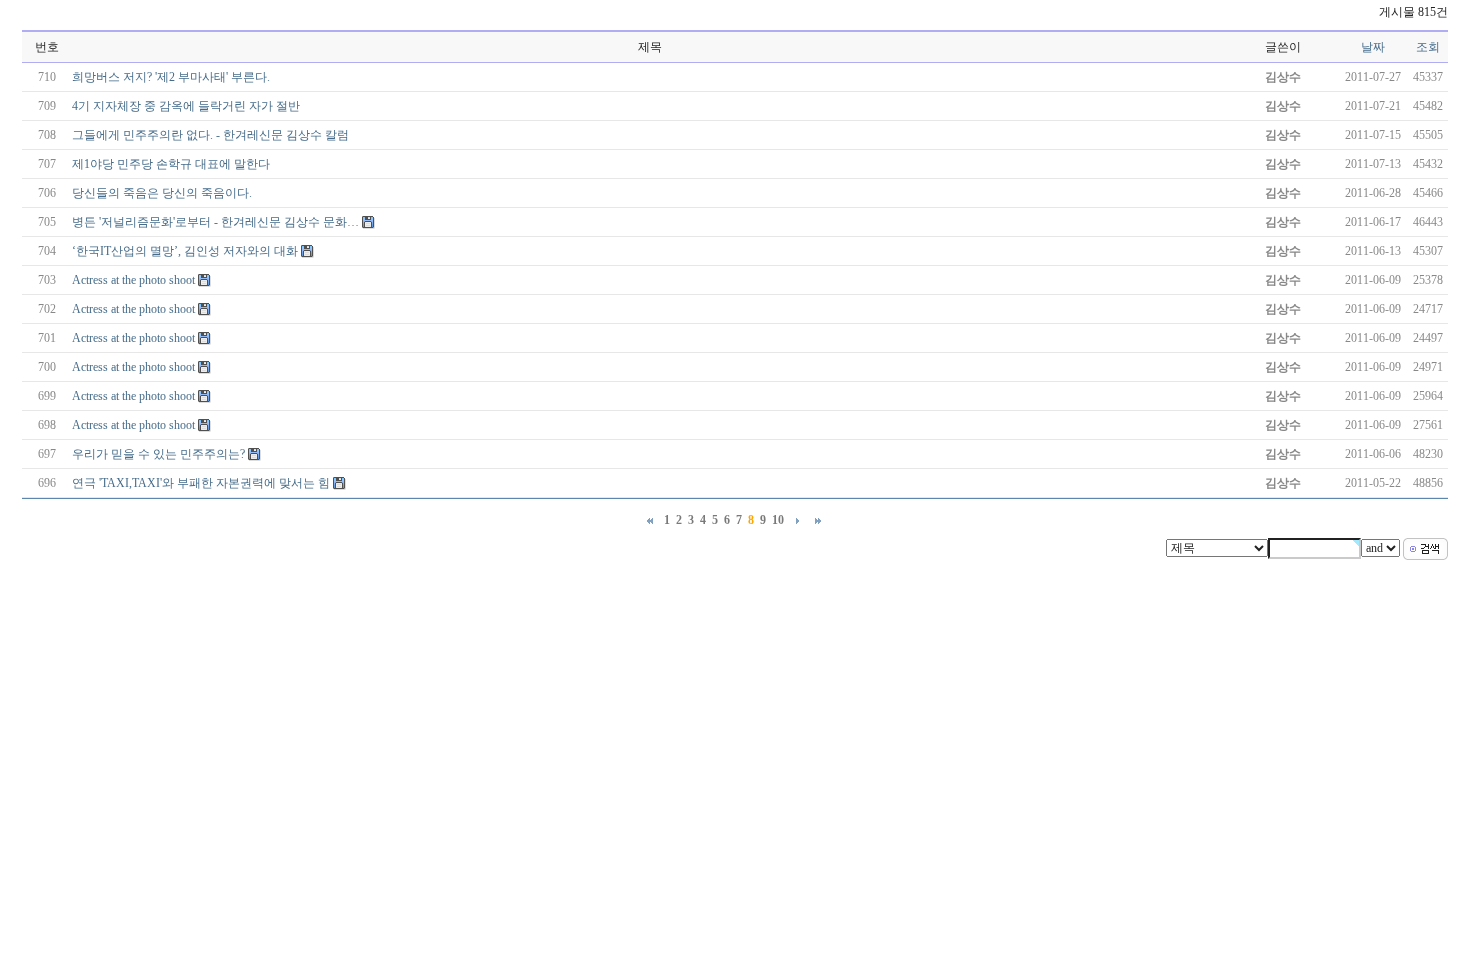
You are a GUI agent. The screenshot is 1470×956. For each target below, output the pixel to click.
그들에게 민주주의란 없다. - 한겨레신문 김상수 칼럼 (210, 135)
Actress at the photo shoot (133, 280)
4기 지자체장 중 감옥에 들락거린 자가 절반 (186, 106)
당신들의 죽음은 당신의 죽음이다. (162, 193)
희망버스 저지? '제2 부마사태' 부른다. (171, 77)
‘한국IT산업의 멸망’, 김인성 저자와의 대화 (185, 251)
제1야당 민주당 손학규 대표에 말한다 (171, 164)
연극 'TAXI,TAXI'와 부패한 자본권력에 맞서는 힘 (201, 483)
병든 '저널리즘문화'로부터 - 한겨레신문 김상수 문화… (215, 222)
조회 (1428, 47)
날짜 (1373, 47)
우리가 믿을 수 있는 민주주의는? (158, 454)
